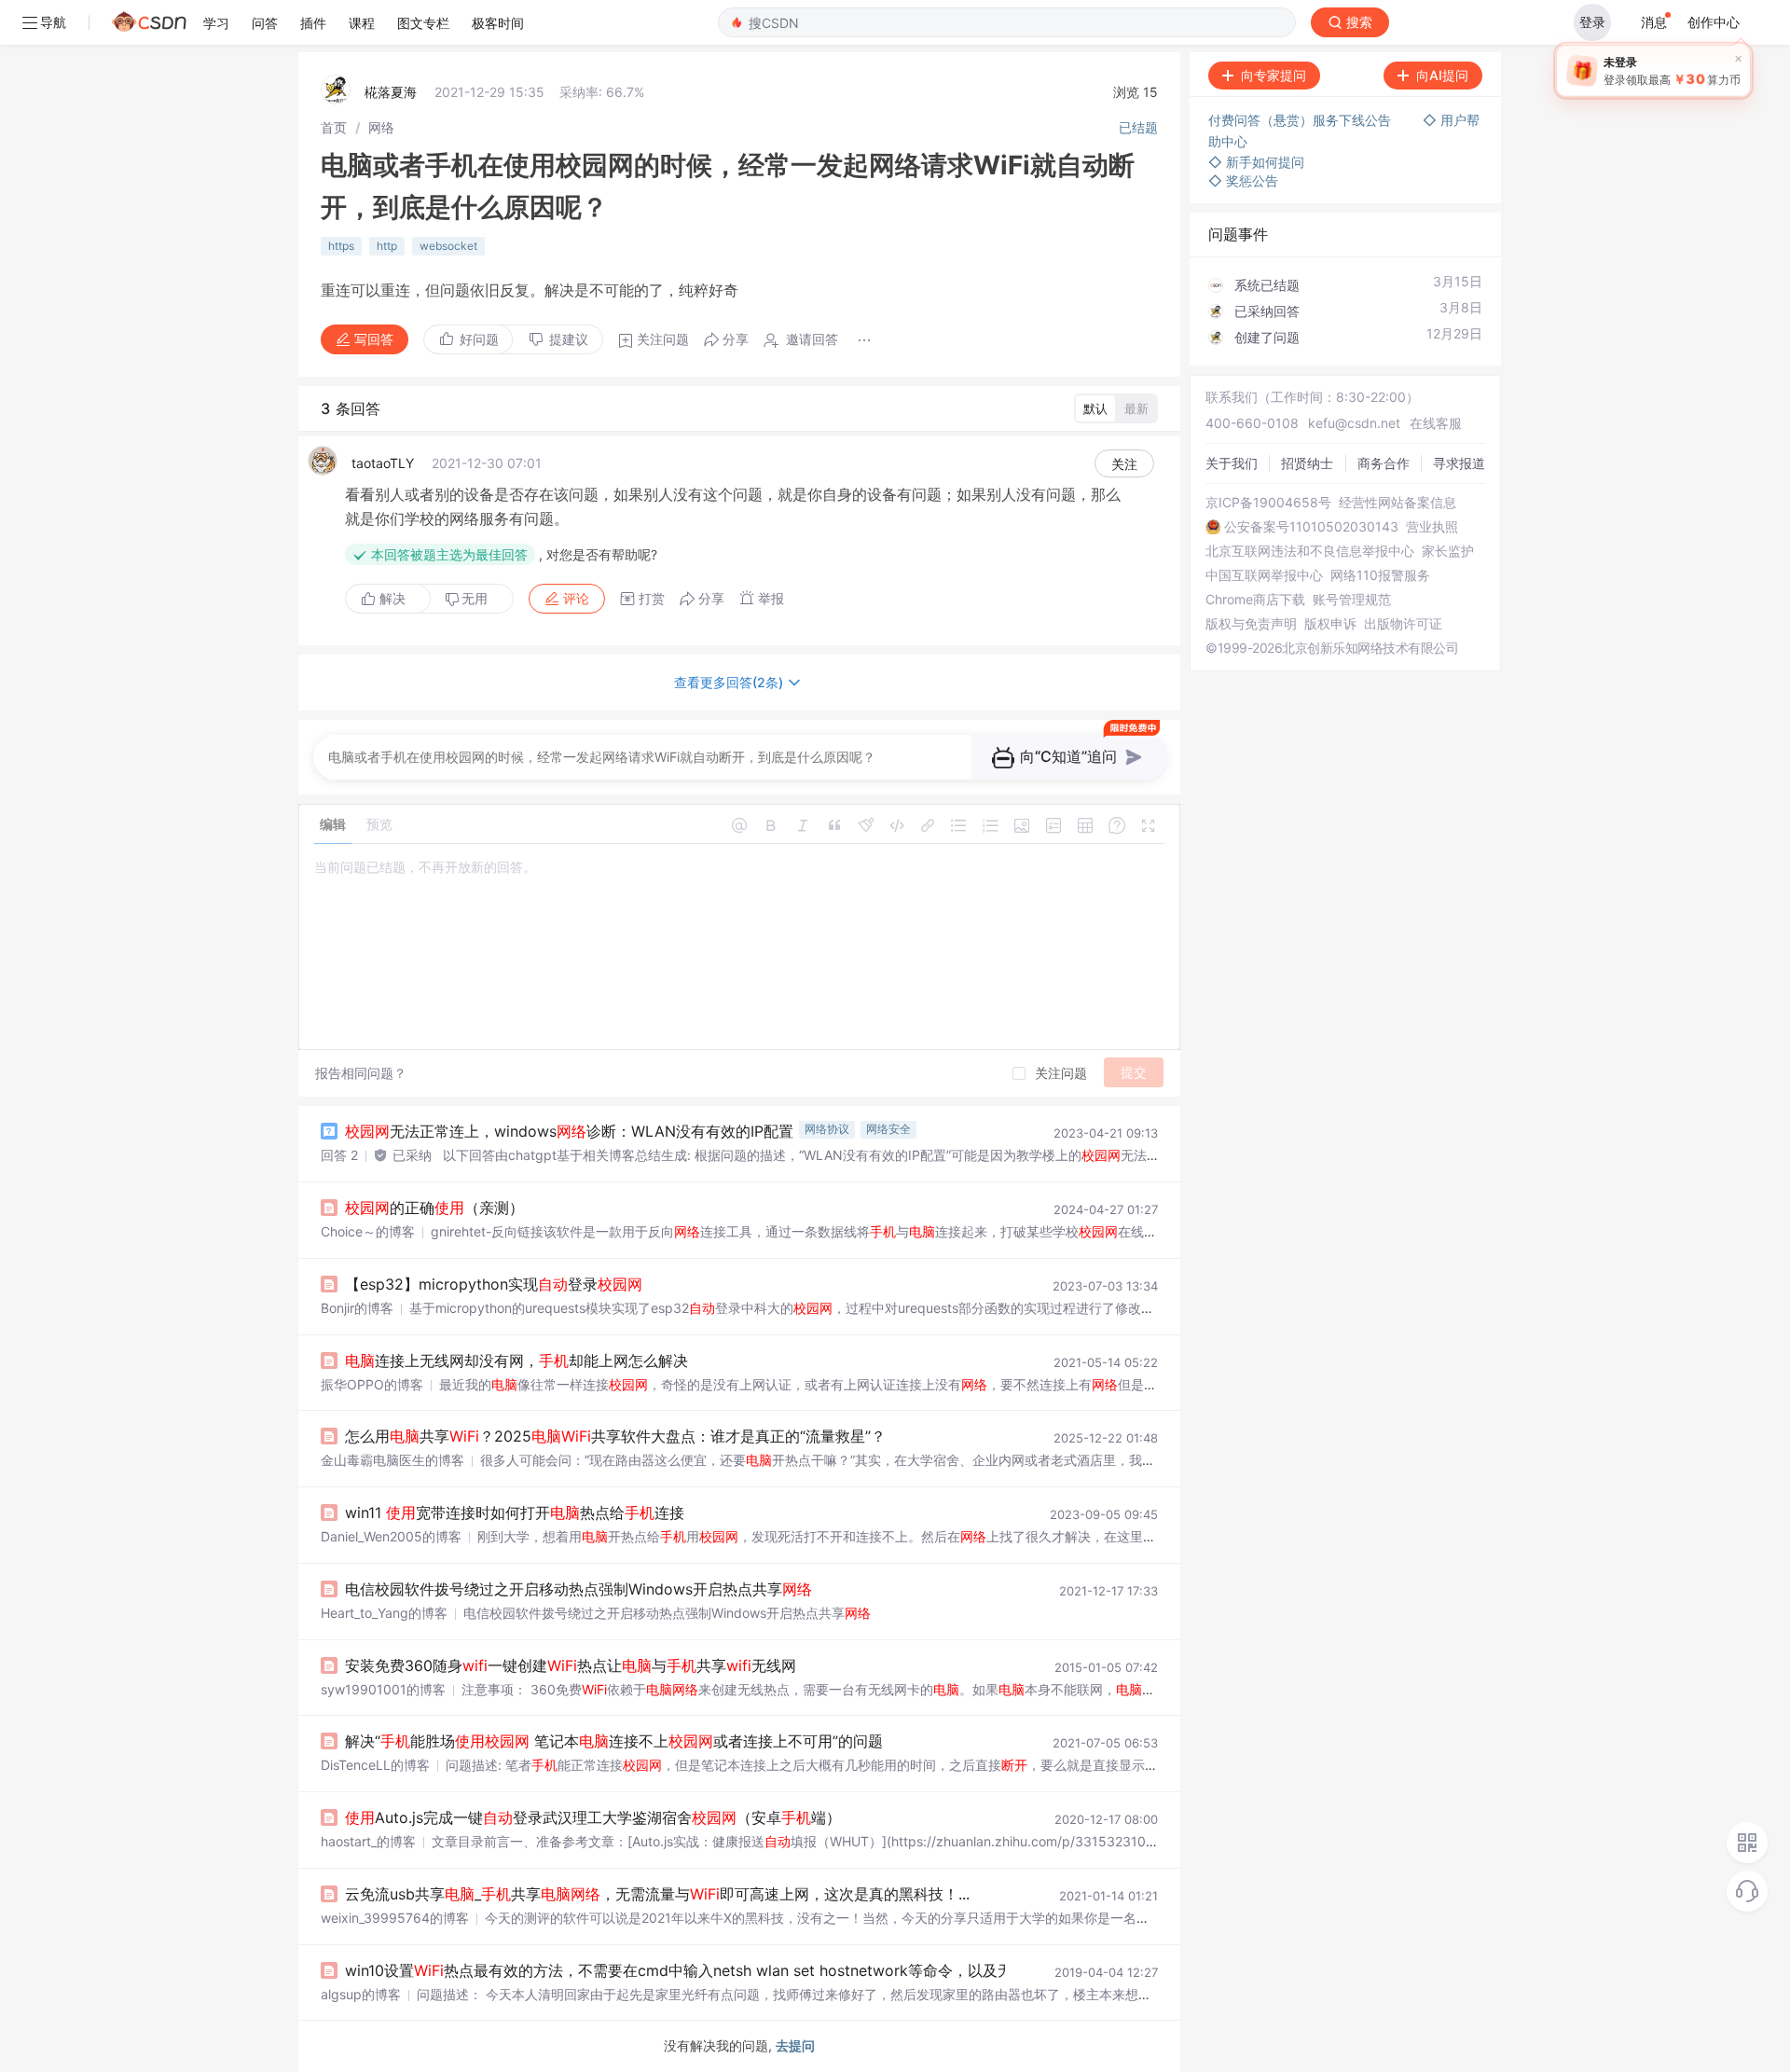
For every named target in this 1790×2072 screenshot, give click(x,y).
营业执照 (1432, 527)
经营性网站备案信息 (1398, 503)
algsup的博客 (361, 1994)
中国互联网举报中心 (1264, 575)
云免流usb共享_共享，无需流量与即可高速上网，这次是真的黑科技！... (657, 1894)
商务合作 (1384, 463)
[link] (334, 127)
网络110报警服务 (1380, 575)
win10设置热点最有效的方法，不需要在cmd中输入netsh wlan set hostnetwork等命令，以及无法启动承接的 (753, 1970)
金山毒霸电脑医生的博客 (392, 1460)
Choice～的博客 (368, 1231)
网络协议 (827, 1129)
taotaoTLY (383, 463)
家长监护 (1448, 551)
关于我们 (1232, 463)
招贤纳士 (1307, 463)
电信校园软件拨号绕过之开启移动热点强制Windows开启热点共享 (578, 1589)
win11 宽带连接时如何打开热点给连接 (515, 1513)
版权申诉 (1330, 624)
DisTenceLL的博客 (375, 1765)
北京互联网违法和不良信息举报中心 (1310, 551)
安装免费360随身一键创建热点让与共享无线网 (571, 1665)
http (387, 246)
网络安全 (888, 1129)
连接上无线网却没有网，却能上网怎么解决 (516, 1361)
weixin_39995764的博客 (395, 1918)
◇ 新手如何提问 (1256, 162)
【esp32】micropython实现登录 (494, 1284)
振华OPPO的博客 (372, 1384)
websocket (448, 246)
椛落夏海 (391, 92)
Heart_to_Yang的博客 (384, 1613)
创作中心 (1714, 22)
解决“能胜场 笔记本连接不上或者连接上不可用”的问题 (614, 1741)
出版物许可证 (1403, 624)
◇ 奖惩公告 (1243, 180)
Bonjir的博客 (357, 1308)
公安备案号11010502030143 (1311, 527)
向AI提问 (1442, 75)
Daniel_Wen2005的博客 (391, 1536)
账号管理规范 (1352, 600)
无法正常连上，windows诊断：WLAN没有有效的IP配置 (569, 1131)
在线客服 (1436, 423)
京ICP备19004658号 (1268, 503)
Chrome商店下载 (1255, 600)
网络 (381, 127)
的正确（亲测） (434, 1208)
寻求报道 (1459, 463)
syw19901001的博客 (383, 1689)
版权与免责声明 (1251, 624)
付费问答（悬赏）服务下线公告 (1301, 120)
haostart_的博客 (368, 1841)
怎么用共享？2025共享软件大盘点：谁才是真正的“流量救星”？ (615, 1436)
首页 (334, 127)
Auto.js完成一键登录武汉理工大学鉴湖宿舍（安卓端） (593, 1817)
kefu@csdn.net (1354, 423)
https (341, 246)
